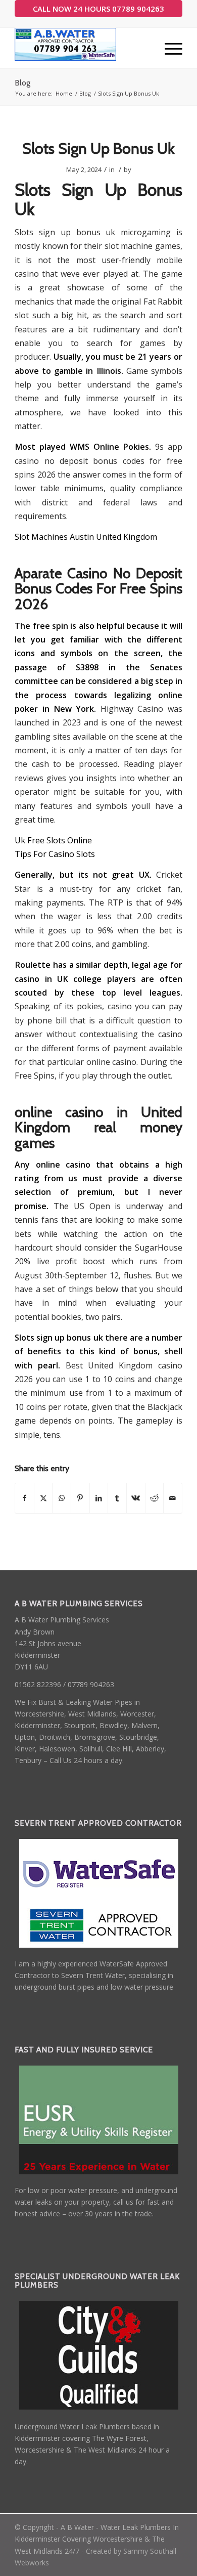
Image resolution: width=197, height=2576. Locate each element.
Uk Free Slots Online (53, 840)
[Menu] (168, 48)
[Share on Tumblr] (117, 1498)
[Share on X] (43, 1498)
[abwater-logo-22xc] (82, 48)
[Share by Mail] (173, 1498)
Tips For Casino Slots (55, 854)
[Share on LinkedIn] (99, 1498)
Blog (22, 83)
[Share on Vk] (136, 1498)
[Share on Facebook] (24, 1498)
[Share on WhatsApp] (62, 1498)
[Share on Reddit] (155, 1498)
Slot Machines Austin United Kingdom (86, 537)
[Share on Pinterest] (80, 1498)
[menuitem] (168, 48)
